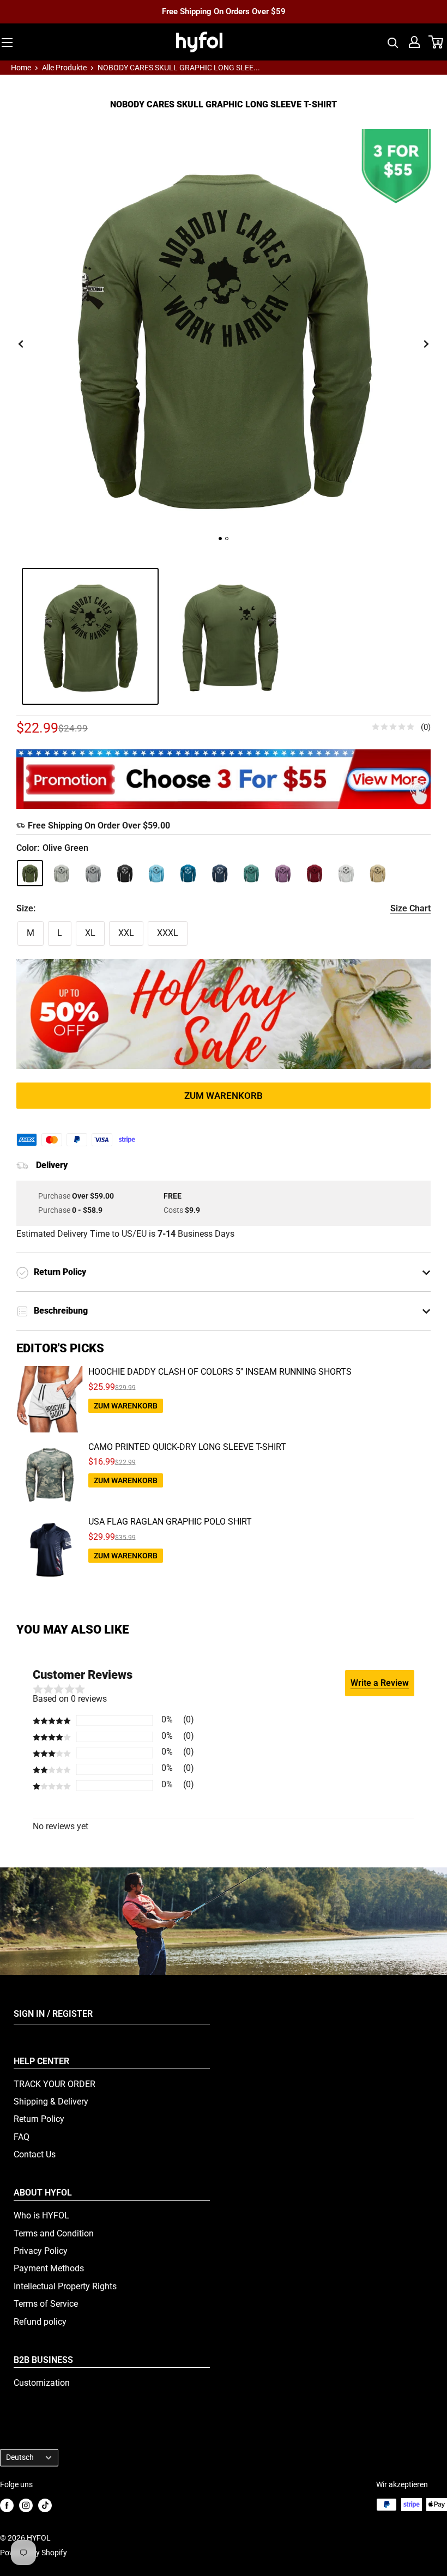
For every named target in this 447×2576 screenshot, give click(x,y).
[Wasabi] (251, 873)
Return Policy (39, 2119)
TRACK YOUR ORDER (55, 2084)
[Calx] (62, 873)
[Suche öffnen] (393, 42)
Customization (42, 2383)
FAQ (22, 2137)
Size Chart (410, 908)
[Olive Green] (30, 873)
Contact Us (35, 2154)
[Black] (125, 873)
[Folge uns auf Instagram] (26, 2505)
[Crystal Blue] (156, 873)
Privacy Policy (41, 2251)
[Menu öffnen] (7, 43)
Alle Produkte (64, 68)
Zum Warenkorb (224, 1096)
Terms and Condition (54, 2233)
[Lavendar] (283, 873)
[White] (346, 873)
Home (21, 68)
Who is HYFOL (41, 2215)
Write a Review (380, 1683)
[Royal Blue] (220, 873)
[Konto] (414, 42)
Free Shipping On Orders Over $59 (224, 11)
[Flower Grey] (93, 873)
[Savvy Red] (315, 873)
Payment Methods (49, 2268)
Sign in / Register (53, 2014)
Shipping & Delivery (51, 2102)
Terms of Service (46, 2304)
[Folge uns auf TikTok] (45, 2505)
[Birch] (378, 873)
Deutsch (20, 2457)
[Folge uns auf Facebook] (7, 2505)
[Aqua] (188, 873)
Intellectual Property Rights (65, 2286)
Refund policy (40, 2322)
